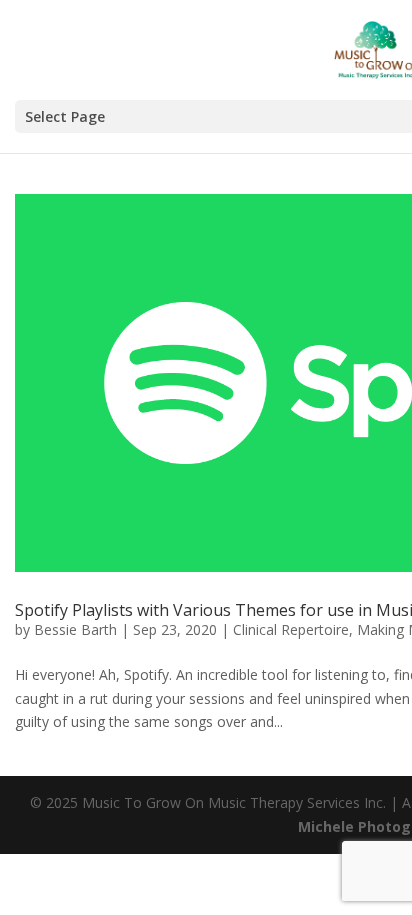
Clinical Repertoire (291, 629)
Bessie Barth (75, 629)
